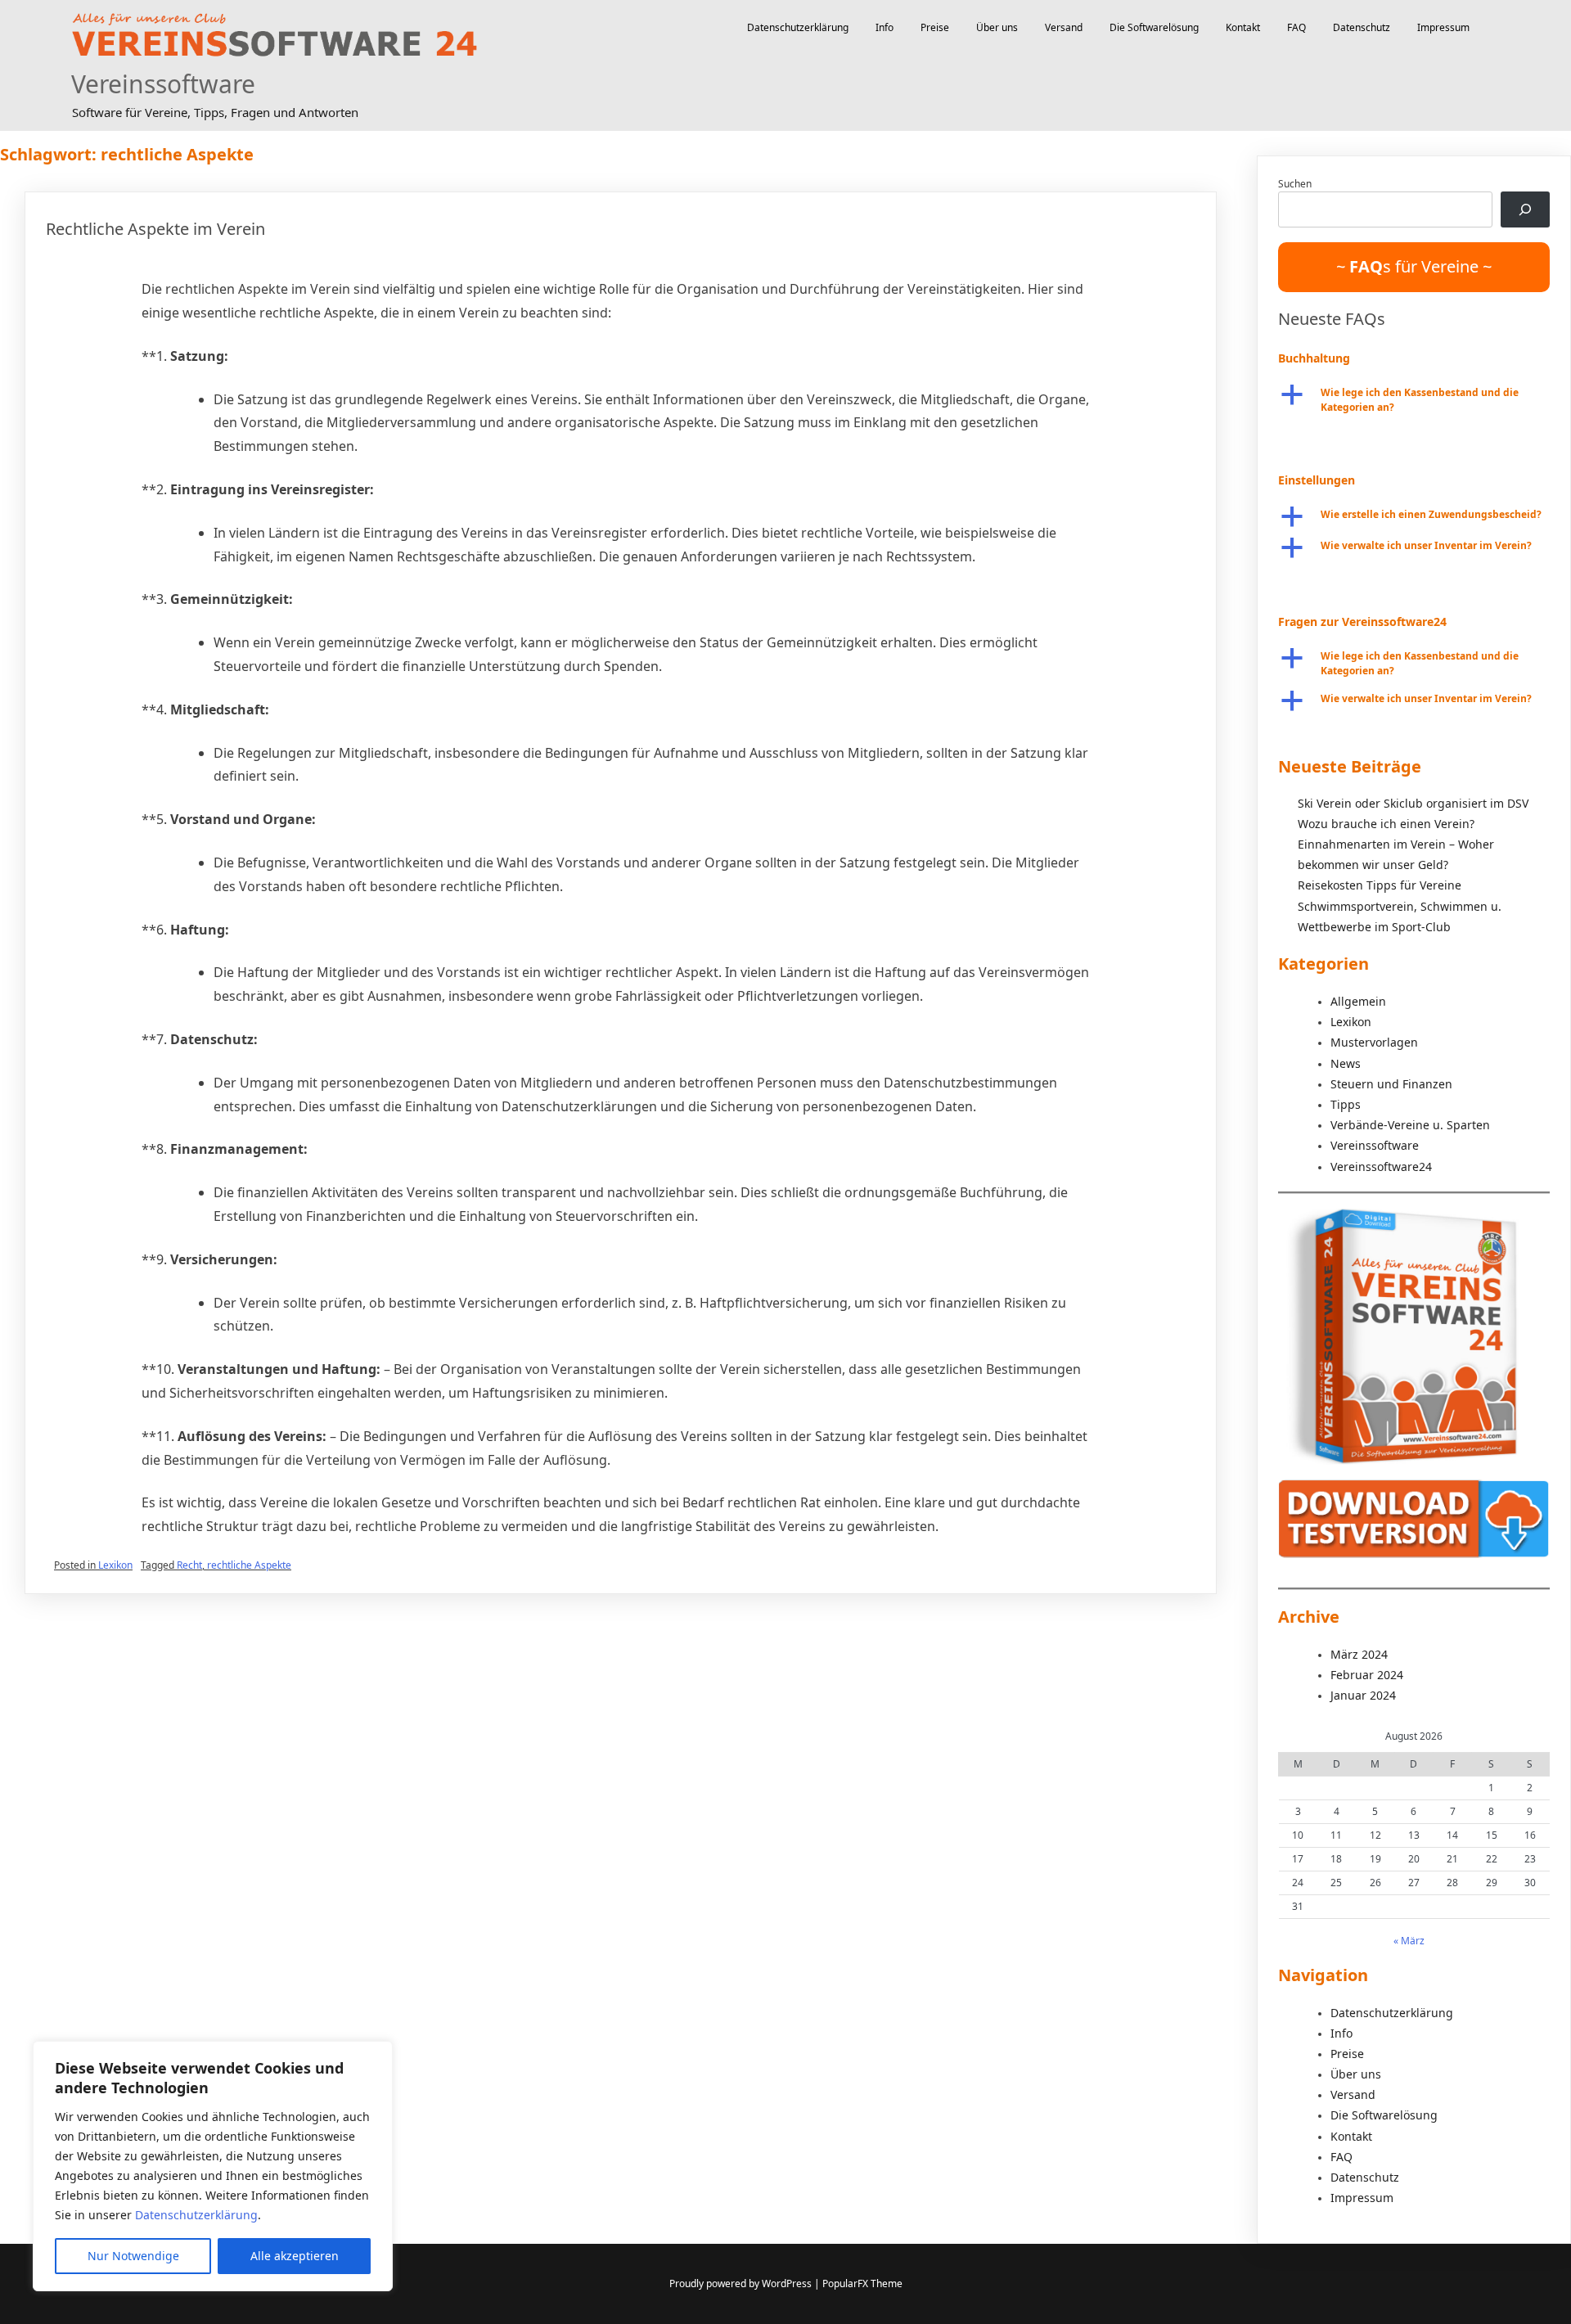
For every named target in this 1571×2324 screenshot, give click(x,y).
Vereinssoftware (163, 84)
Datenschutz (1362, 27)
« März (1409, 1941)
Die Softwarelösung (1154, 27)
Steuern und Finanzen (1391, 1084)
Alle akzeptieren (295, 2256)
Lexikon (115, 1565)
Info (885, 27)
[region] (213, 2166)
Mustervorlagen (1374, 1042)
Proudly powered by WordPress (742, 2283)
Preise (935, 27)
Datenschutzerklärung (196, 2215)
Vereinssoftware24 (1381, 1167)
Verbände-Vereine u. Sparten (1410, 1125)
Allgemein (1358, 1001)
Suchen (1295, 184)
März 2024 (1359, 1654)
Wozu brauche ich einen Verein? (1386, 824)
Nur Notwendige (133, 2256)
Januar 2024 (1363, 1695)
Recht (189, 1565)
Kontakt (1243, 27)
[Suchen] (1525, 209)
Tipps (1346, 1104)
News (1346, 1063)
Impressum (1443, 27)
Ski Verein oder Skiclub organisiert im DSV (1413, 803)
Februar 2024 (1367, 1675)
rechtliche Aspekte (249, 1565)
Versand (1064, 27)
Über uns (997, 27)
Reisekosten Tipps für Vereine (1380, 885)
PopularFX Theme (862, 2283)
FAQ (1296, 27)
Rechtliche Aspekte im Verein (155, 229)
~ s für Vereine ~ (1414, 266)
